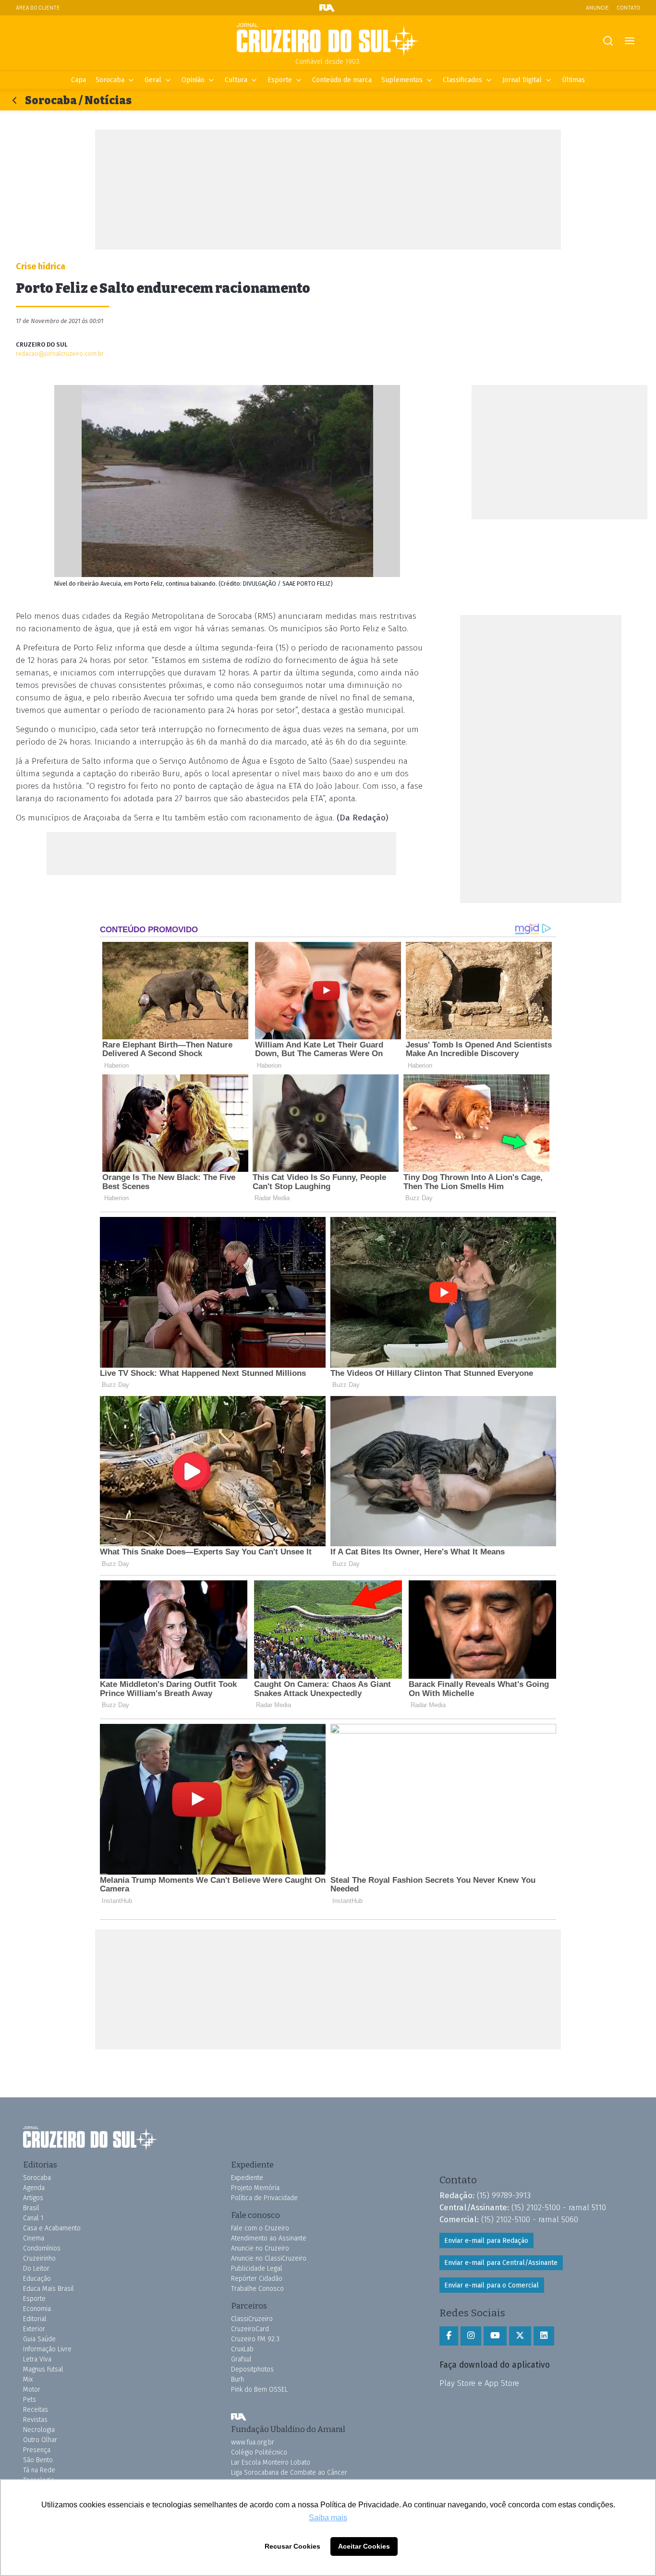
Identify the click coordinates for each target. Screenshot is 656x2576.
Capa (79, 80)
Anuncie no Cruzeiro (260, 2248)
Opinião (193, 80)
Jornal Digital (522, 80)
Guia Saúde (39, 2339)
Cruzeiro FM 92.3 (255, 2339)
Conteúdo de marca (342, 80)
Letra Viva (37, 2359)
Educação (37, 2279)
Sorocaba (110, 80)
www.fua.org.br (253, 2442)
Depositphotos (252, 2369)
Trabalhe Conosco (257, 2289)
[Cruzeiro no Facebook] (449, 2336)
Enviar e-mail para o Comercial (492, 2285)
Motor (32, 2389)
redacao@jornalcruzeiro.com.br (60, 354)
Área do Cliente (38, 7)
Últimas (573, 80)
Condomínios (42, 2248)
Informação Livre (47, 2349)
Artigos (33, 2198)
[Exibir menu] (629, 41)
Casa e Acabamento (52, 2228)
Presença (37, 2450)
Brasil (31, 2208)
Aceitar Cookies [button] (364, 2546)
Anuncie (597, 7)
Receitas (36, 2410)
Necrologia (39, 2430)
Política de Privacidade (264, 2198)
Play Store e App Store (479, 2383)
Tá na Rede (39, 2470)
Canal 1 (33, 2218)
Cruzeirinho (39, 2258)
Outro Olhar (40, 2440)
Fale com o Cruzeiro (260, 2228)
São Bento (38, 2460)
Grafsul (241, 2359)
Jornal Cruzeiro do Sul (328, 40)
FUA (239, 2417)
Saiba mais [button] (328, 2518)
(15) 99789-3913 (504, 2195)
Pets (30, 2400)
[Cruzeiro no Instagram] (471, 2336)
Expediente (247, 2178)
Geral (153, 80)
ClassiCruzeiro (252, 2319)
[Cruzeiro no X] (520, 2336)
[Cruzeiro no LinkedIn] (544, 2336)
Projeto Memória (255, 2188)
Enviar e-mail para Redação (486, 2241)
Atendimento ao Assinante (269, 2238)
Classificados (462, 80)
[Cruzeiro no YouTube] (495, 2336)
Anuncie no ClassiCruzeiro (269, 2258)
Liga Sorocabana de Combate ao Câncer (289, 2473)
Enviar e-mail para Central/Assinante (501, 2263)
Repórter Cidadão (257, 2279)
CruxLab (242, 2349)
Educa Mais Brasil (49, 2289)
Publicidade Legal (257, 2269)
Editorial (35, 2319)
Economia (37, 2309)
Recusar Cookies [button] (292, 2546)
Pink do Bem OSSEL (259, 2389)
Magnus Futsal (43, 2369)
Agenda (34, 2188)
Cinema (34, 2238)
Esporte (280, 80)
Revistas (35, 2420)
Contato (628, 7)
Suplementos (402, 80)
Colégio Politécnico (259, 2452)
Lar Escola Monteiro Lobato (271, 2462)
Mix (28, 2379)
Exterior (34, 2329)
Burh (237, 2379)
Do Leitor (36, 2269)
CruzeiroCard (250, 2329)
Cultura (236, 80)
